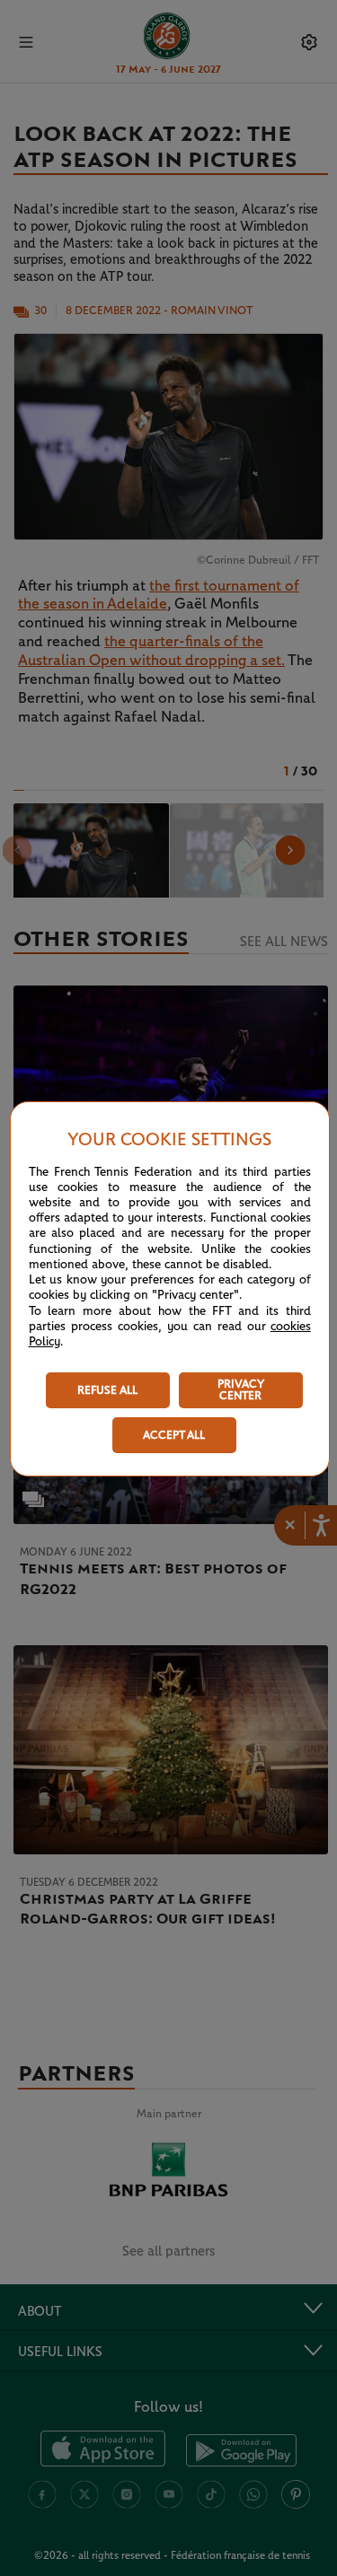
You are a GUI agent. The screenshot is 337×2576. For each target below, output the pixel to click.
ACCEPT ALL (174, 1436)
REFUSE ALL (107, 1391)
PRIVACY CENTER (241, 1390)
